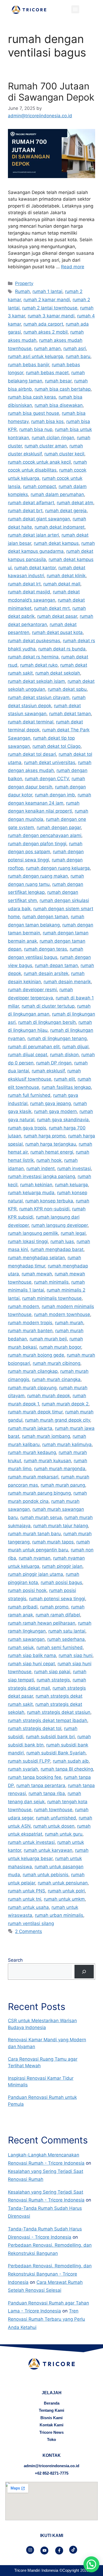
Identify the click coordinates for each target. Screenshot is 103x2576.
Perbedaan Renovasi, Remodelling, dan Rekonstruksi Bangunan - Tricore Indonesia (50, 2274)
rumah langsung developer (60, 1225)
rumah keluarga (71, 1185)
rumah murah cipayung (32, 1388)
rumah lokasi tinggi (28, 1241)
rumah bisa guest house (34, 413)
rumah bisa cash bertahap (63, 389)
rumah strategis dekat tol (35, 1728)
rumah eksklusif (48, 1071)
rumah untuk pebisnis (46, 1875)
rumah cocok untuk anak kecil (39, 462)
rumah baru (78, 356)
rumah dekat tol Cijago (57, 746)
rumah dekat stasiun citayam (39, 697)
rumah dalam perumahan (57, 494)
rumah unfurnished (56, 1818)
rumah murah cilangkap (33, 1371)
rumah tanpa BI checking (67, 1769)
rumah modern (24, 1306)
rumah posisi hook (27, 1590)
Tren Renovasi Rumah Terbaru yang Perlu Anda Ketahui (46, 2319)
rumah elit (64, 1079)
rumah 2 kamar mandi (47, 300)
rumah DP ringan (54, 1063)
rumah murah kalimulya (67, 1444)
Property (24, 283)
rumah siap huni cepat (31, 1664)
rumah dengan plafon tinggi (37, 844)
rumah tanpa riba (47, 1793)
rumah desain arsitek (46, 973)
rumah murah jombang (46, 1436)
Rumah (22, 291)
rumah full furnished (29, 1095)
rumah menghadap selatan (36, 1258)
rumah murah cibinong (57, 1363)
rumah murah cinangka (56, 1379)
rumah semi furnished (60, 1647)
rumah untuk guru (64, 1834)
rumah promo (54, 1607)
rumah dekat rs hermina (33, 657)
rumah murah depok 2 (65, 1404)
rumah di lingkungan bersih (47, 1022)
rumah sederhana (66, 1639)
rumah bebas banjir (29, 365)
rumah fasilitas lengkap (66, 1087)
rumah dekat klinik (66, 576)
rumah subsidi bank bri (50, 1737)
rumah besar (58, 381)
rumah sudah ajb (71, 1761)
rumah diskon (64, 1055)
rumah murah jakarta (30, 1428)
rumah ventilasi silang (31, 1923)
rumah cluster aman (46, 446)
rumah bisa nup (36, 429)
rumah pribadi (23, 1607)
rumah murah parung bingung (39, 1493)
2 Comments (29, 1931)
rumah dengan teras (46, 949)
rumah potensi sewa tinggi (57, 1599)
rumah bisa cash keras (32, 397)
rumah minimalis (51, 1282)
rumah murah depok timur (35, 1412)
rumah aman (47, 348)
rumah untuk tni (25, 1899)
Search (15, 1960)
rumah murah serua (41, 1517)
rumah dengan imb (55, 795)
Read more (73, 267)
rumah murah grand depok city (58, 1420)
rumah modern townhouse (62, 1314)
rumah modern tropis (30, 1323)
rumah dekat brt (25, 511)
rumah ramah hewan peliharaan (42, 1623)
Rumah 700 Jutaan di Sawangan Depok (51, 92)
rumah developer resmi (32, 990)
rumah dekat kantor (35, 568)
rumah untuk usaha (28, 1907)
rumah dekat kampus (56, 543)
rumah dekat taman (70, 714)
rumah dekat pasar (57, 616)
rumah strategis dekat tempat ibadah (48, 1720)
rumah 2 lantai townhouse (50, 308)
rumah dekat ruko (39, 665)
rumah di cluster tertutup (48, 1006)
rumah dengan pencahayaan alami (45, 835)
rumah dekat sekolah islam (36, 681)
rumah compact (39, 486)
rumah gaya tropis (27, 1128)
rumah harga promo (45, 1136)
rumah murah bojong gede (36, 1355)
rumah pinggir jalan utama (36, 1574)
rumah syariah (23, 1769)
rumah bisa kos (47, 421)
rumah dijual (75, 1047)
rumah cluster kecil (64, 454)
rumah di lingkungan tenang (57, 1038)
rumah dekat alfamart (31, 503)
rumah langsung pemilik (33, 1233)
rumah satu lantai (67, 1631)
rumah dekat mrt (52, 608)
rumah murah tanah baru (34, 1534)
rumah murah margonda (60, 1469)
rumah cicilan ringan (53, 438)
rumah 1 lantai (47, 291)
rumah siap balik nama (32, 1655)
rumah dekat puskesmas (34, 641)
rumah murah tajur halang (61, 1526)
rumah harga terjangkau (51, 1144)
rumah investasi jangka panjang (41, 1176)
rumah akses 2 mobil (46, 332)
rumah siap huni (76, 1655)
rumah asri (75, 348)
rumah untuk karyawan (48, 1850)
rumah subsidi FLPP (29, 1761)
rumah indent (41, 1168)
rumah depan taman (56, 965)
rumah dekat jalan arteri (33, 535)
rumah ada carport (43, 324)
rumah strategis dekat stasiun (59, 1712)
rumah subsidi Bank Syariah (56, 1753)
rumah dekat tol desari (32, 754)
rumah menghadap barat (57, 1249)
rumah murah (69, 1323)
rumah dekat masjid (29, 592)
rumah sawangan (26, 1639)
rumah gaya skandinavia (63, 1120)
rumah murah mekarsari (33, 1477)
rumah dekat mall (62, 584)
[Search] (84, 1972)
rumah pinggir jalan (62, 1566)
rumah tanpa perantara (41, 1785)
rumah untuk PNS (27, 1891)
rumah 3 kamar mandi (51, 316)
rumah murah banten (30, 1331)
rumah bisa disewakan (59, 405)
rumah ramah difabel (58, 1615)
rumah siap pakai (52, 1672)
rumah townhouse (53, 1810)
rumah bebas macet (47, 373)
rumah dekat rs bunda (62, 649)
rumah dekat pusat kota (57, 632)
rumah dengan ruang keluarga (58, 868)
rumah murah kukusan (47, 1461)
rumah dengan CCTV (47, 779)
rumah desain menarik (67, 982)
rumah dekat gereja (66, 511)
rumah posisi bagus (61, 1582)
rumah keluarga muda (31, 1193)
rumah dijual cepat (28, 1055)
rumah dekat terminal (31, 722)
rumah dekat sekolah (58, 673)
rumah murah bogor (60, 1347)
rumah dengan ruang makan (38, 876)
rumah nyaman (35, 1558)
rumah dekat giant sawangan (39, 519)
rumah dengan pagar (59, 827)
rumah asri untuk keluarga (36, 356)
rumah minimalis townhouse (52, 1298)
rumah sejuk (21, 1647)
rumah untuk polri (66, 1891)
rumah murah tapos (53, 1542)
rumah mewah (37, 1274)
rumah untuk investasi (31, 1842)
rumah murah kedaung (32, 1452)
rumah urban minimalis (59, 1915)
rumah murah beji (48, 1339)
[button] (75, 9)
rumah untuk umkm (64, 1899)
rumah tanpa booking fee (35, 1777)
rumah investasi (74, 1168)
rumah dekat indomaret (60, 527)
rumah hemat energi (52, 1152)
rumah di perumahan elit (34, 1047)
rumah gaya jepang (50, 1103)
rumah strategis (53, 1680)
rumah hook (49, 1160)
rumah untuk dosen (54, 1826)
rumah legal (73, 1233)
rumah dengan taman (45, 917)
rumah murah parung (63, 1485)
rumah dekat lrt (24, 584)
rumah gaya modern (55, 1111)
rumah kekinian (36, 1185)
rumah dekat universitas (50, 762)
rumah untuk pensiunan (63, 1883)
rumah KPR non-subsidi (44, 1209)
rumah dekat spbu (67, 689)
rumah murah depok (49, 1396)
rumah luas (62, 1241)
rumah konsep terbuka (49, 1201)
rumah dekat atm (75, 503)
